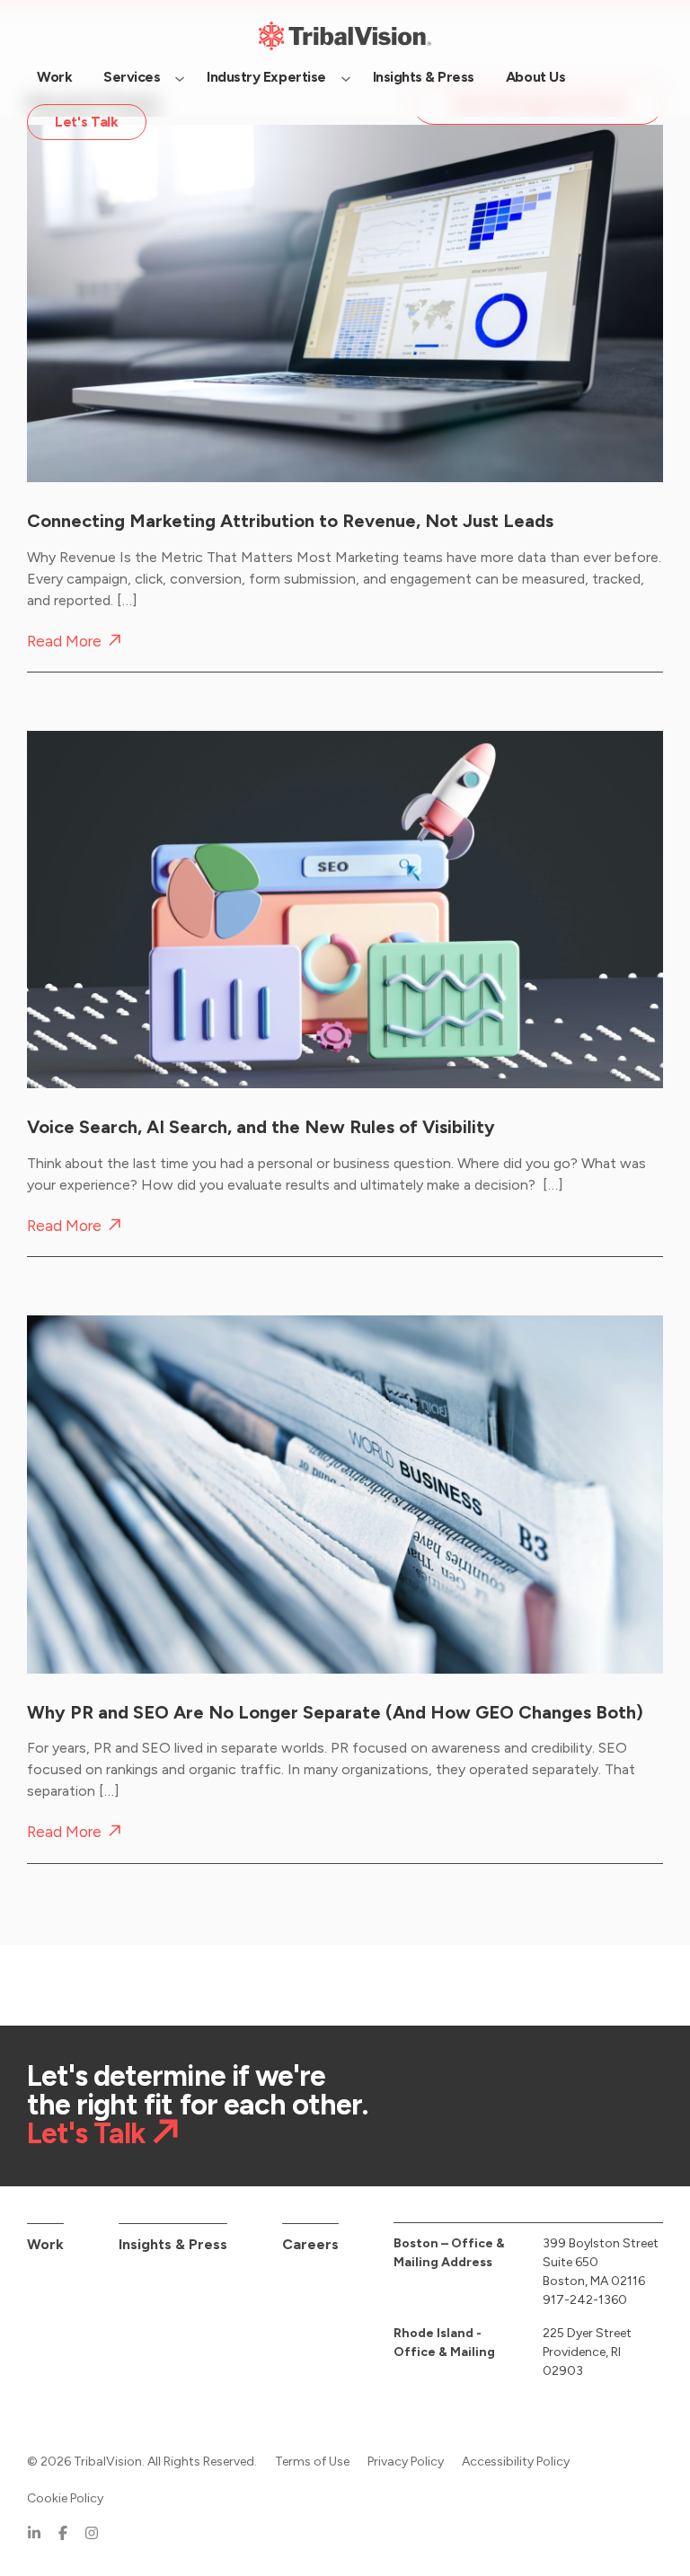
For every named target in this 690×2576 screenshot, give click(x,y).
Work (45, 2244)
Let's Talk (86, 2134)
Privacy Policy (406, 2462)
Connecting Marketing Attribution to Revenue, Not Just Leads (290, 521)
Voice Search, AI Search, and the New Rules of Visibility (261, 1127)
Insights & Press (173, 2244)
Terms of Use (312, 2462)
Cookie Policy (65, 2498)
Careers (310, 2244)
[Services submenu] (180, 77)
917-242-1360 (585, 2300)
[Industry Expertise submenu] (346, 77)
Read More (64, 642)
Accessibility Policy (516, 2462)
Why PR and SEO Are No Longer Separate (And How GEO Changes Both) (335, 1712)
